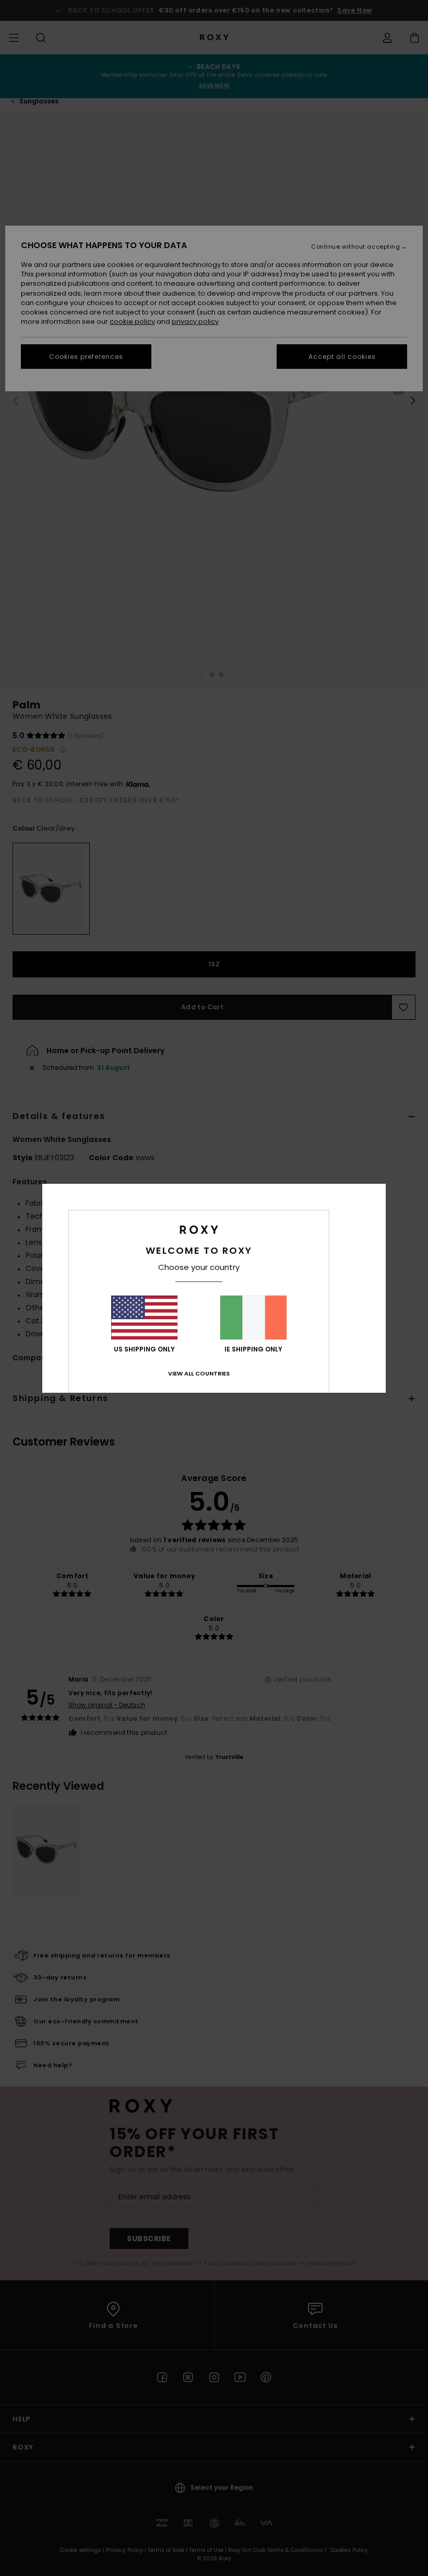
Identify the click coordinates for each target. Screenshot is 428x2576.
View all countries (199, 1373)
